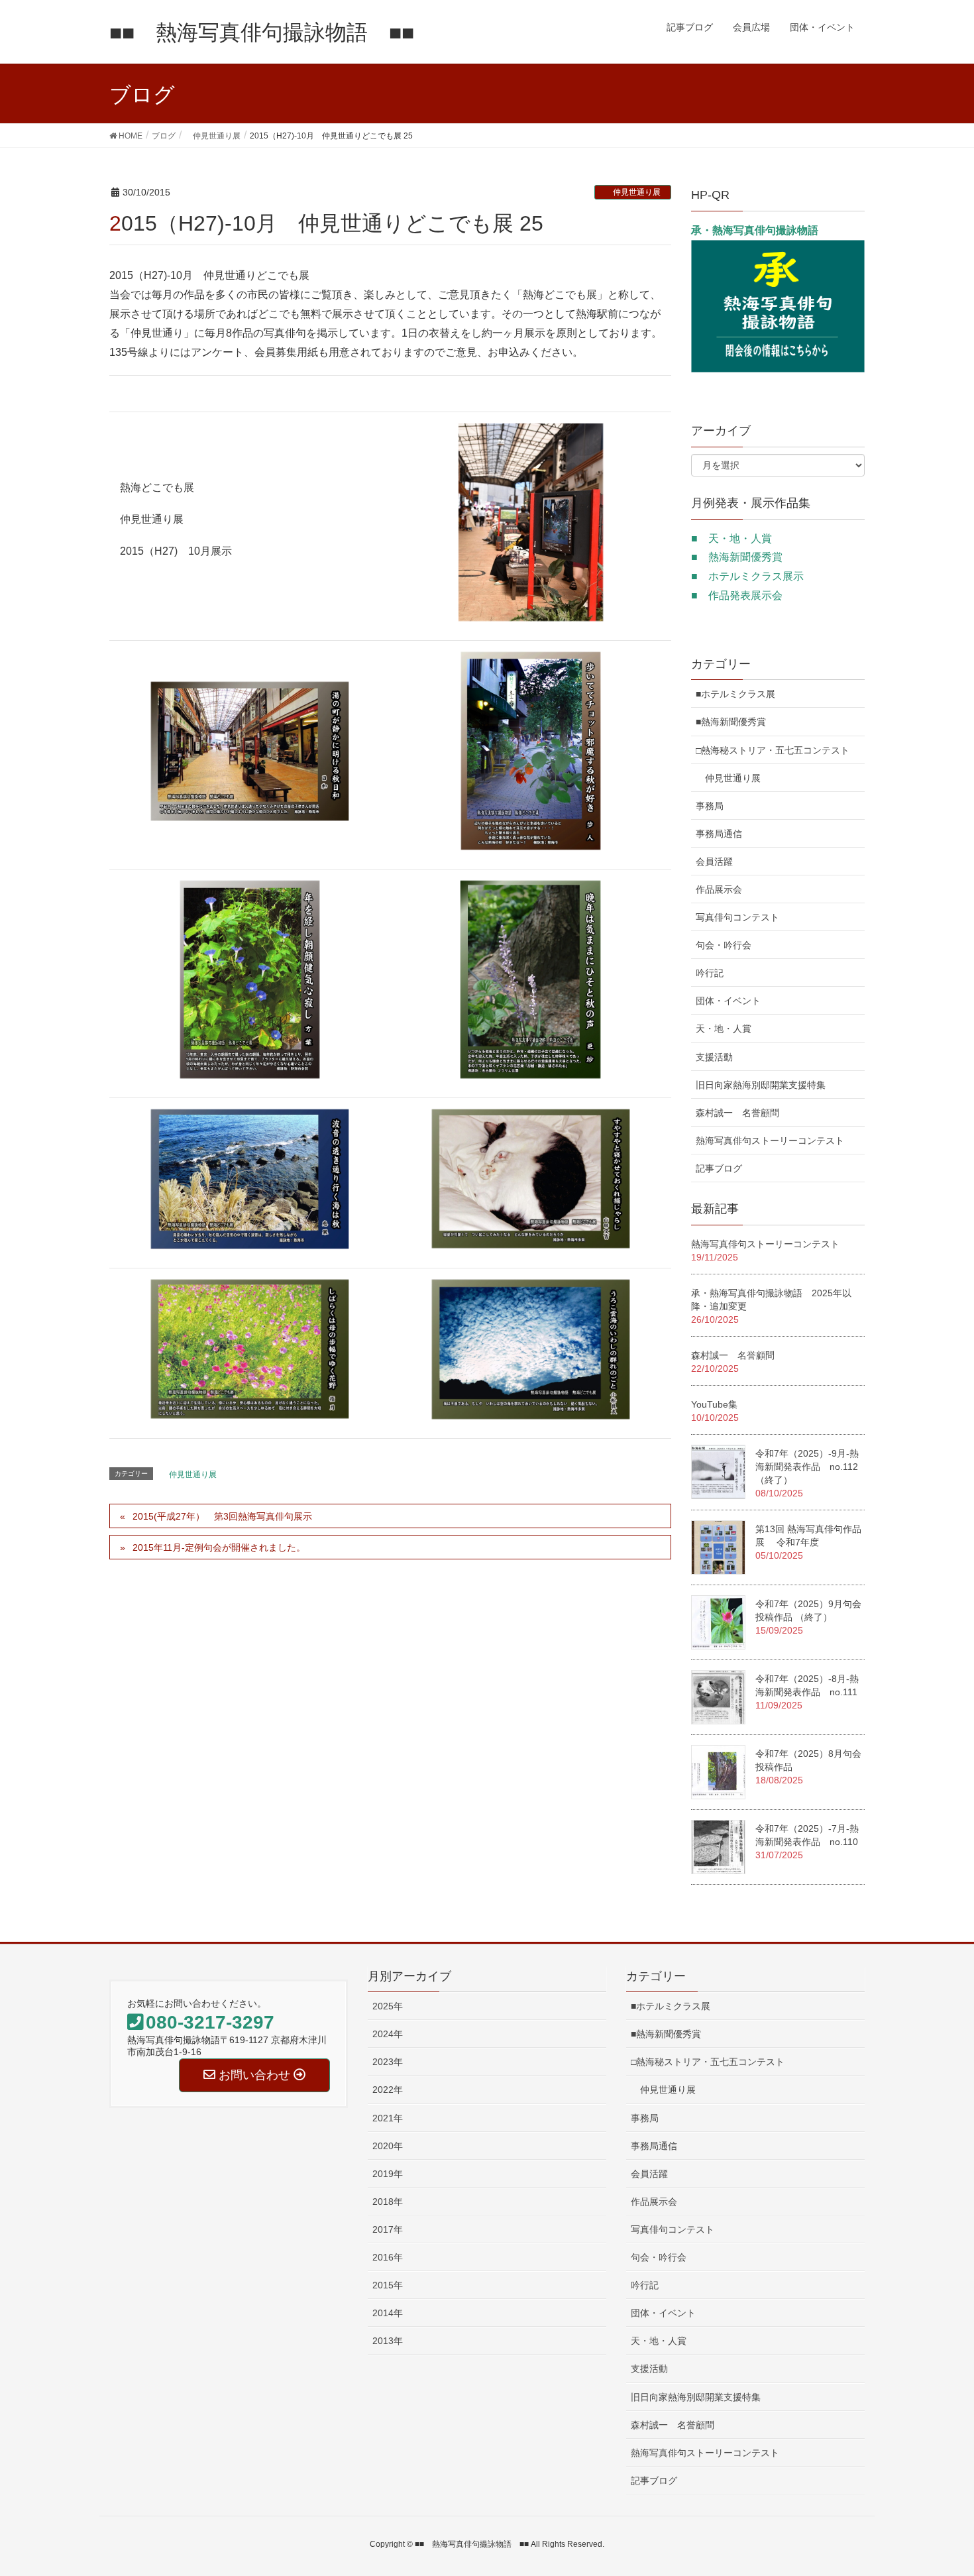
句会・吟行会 (724, 945)
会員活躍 (714, 862)
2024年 (388, 2034)
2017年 (388, 2229)
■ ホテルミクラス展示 (747, 576)
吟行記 (710, 973)
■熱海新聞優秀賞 (731, 722)
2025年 (388, 2006)
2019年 (388, 2174)
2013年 (388, 2341)
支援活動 (714, 1057)
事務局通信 (719, 834)
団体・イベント (728, 1001)
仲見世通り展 (633, 192)
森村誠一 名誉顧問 (737, 1113)
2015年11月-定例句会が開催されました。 (219, 1547)
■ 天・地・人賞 (731, 538)
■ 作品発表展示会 (737, 595)
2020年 (388, 2146)
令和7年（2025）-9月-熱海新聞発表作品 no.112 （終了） (811, 1467)
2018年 (388, 2202)
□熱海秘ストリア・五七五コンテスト (773, 750)
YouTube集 (714, 1404)
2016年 (388, 2257)
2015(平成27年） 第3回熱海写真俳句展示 (222, 1516)
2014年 (388, 2313)
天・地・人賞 (724, 1029)
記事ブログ (719, 1168)
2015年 (388, 2285)
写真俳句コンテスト (737, 917)
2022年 (388, 2090)
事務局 (710, 806)
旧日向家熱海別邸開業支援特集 (761, 1085)
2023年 (388, 2062)
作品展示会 (719, 889)
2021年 (388, 2118)
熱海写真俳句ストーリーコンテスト (770, 1141)
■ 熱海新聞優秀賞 (737, 557)
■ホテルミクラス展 (735, 694)
